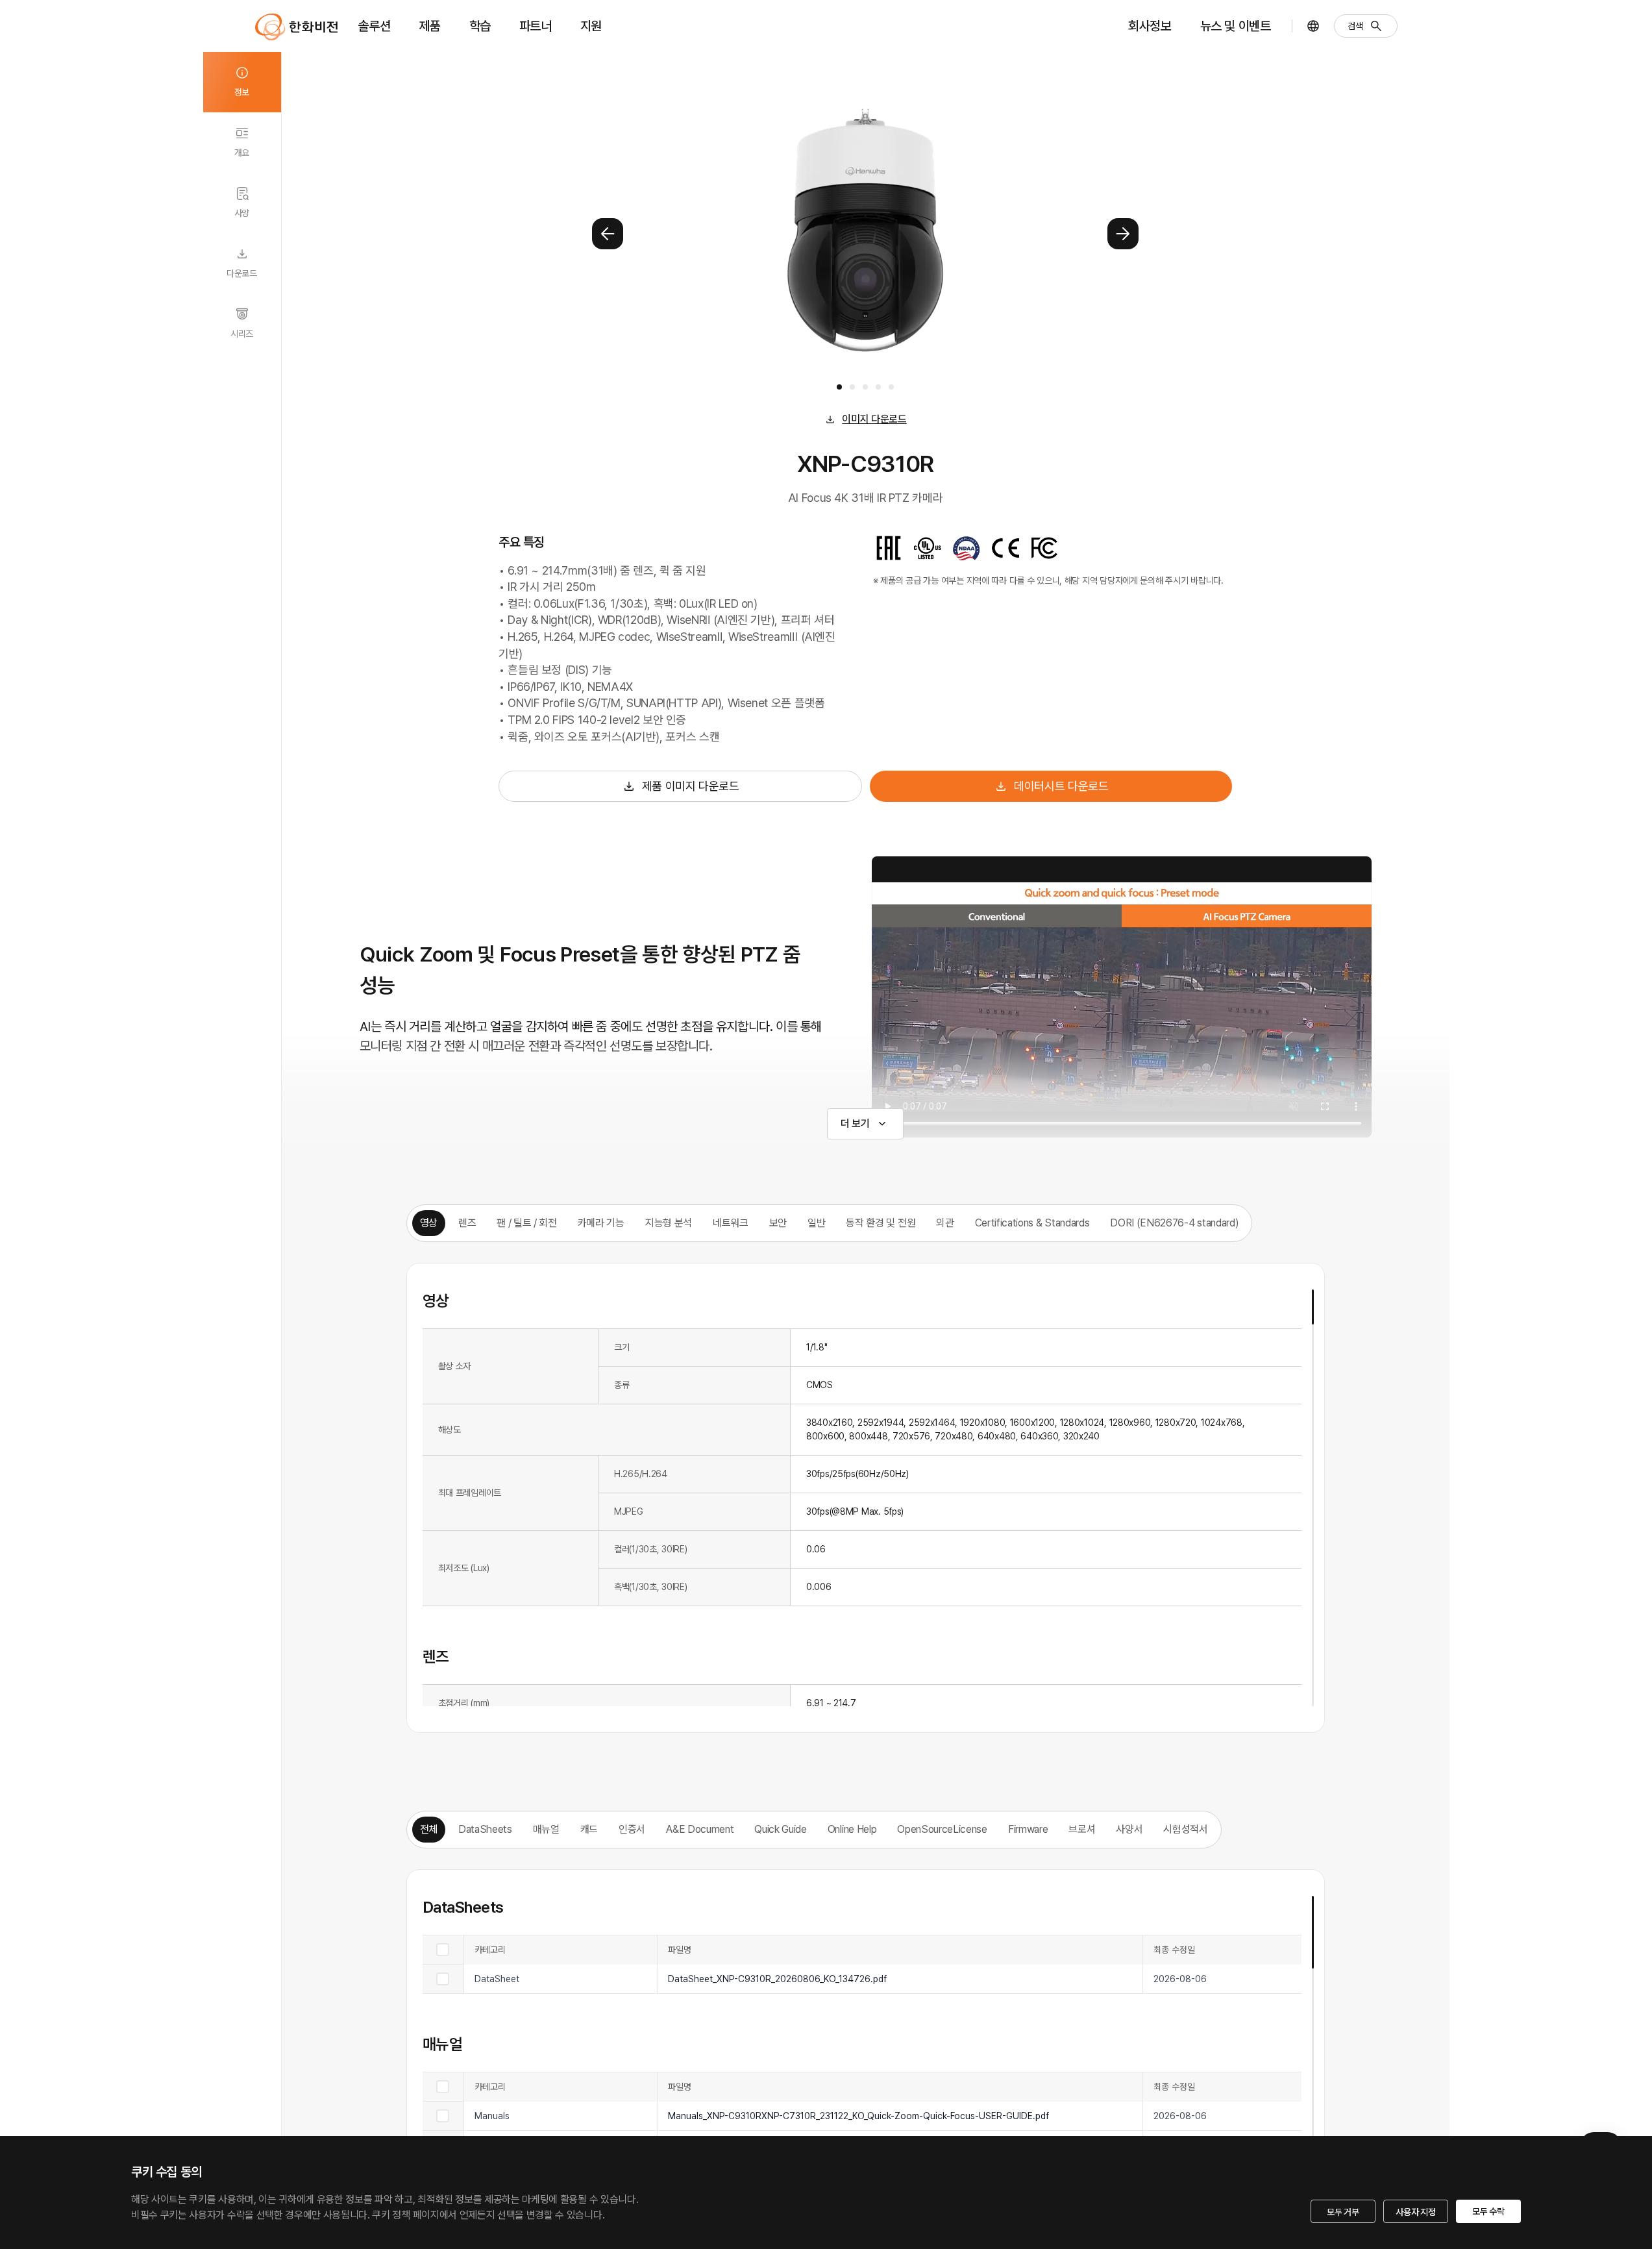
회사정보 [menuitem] (1150, 26)
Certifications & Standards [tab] (1032, 1223)
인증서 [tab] (632, 1829)
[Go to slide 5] (891, 387)
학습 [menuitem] (480, 26)
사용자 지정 (1415, 2212)
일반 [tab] (816, 1223)
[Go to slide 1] (839, 387)
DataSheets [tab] (485, 1829)
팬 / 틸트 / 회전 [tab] (526, 1223)
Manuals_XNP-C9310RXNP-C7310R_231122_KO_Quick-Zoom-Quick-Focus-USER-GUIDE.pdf (858, 2116)
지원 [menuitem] (591, 26)
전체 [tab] (429, 1829)
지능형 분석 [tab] (669, 1223)
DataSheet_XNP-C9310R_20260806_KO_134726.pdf (777, 1979)
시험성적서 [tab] (1185, 1829)
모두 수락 (1488, 2211)
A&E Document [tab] (700, 1829)
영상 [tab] (429, 1223)
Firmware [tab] (1028, 1829)
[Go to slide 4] (878, 387)
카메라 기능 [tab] (601, 1223)
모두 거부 (1343, 2212)
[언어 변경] (1313, 26)
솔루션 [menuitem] (375, 26)
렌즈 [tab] (467, 1223)
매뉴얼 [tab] (546, 1829)
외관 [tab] (945, 1223)
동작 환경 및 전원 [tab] (881, 1223)
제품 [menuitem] (429, 26)
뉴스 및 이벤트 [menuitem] (1236, 26)
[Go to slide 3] (865, 387)
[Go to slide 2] (852, 387)
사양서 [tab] (1129, 1829)
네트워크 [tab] (731, 1223)
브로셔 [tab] (1082, 1829)
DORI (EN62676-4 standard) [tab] (1174, 1223)
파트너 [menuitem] (536, 26)
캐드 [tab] (589, 1829)
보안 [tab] (778, 1223)
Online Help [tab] (852, 1829)
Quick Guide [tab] (780, 1829)
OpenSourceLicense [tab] (942, 1829)
